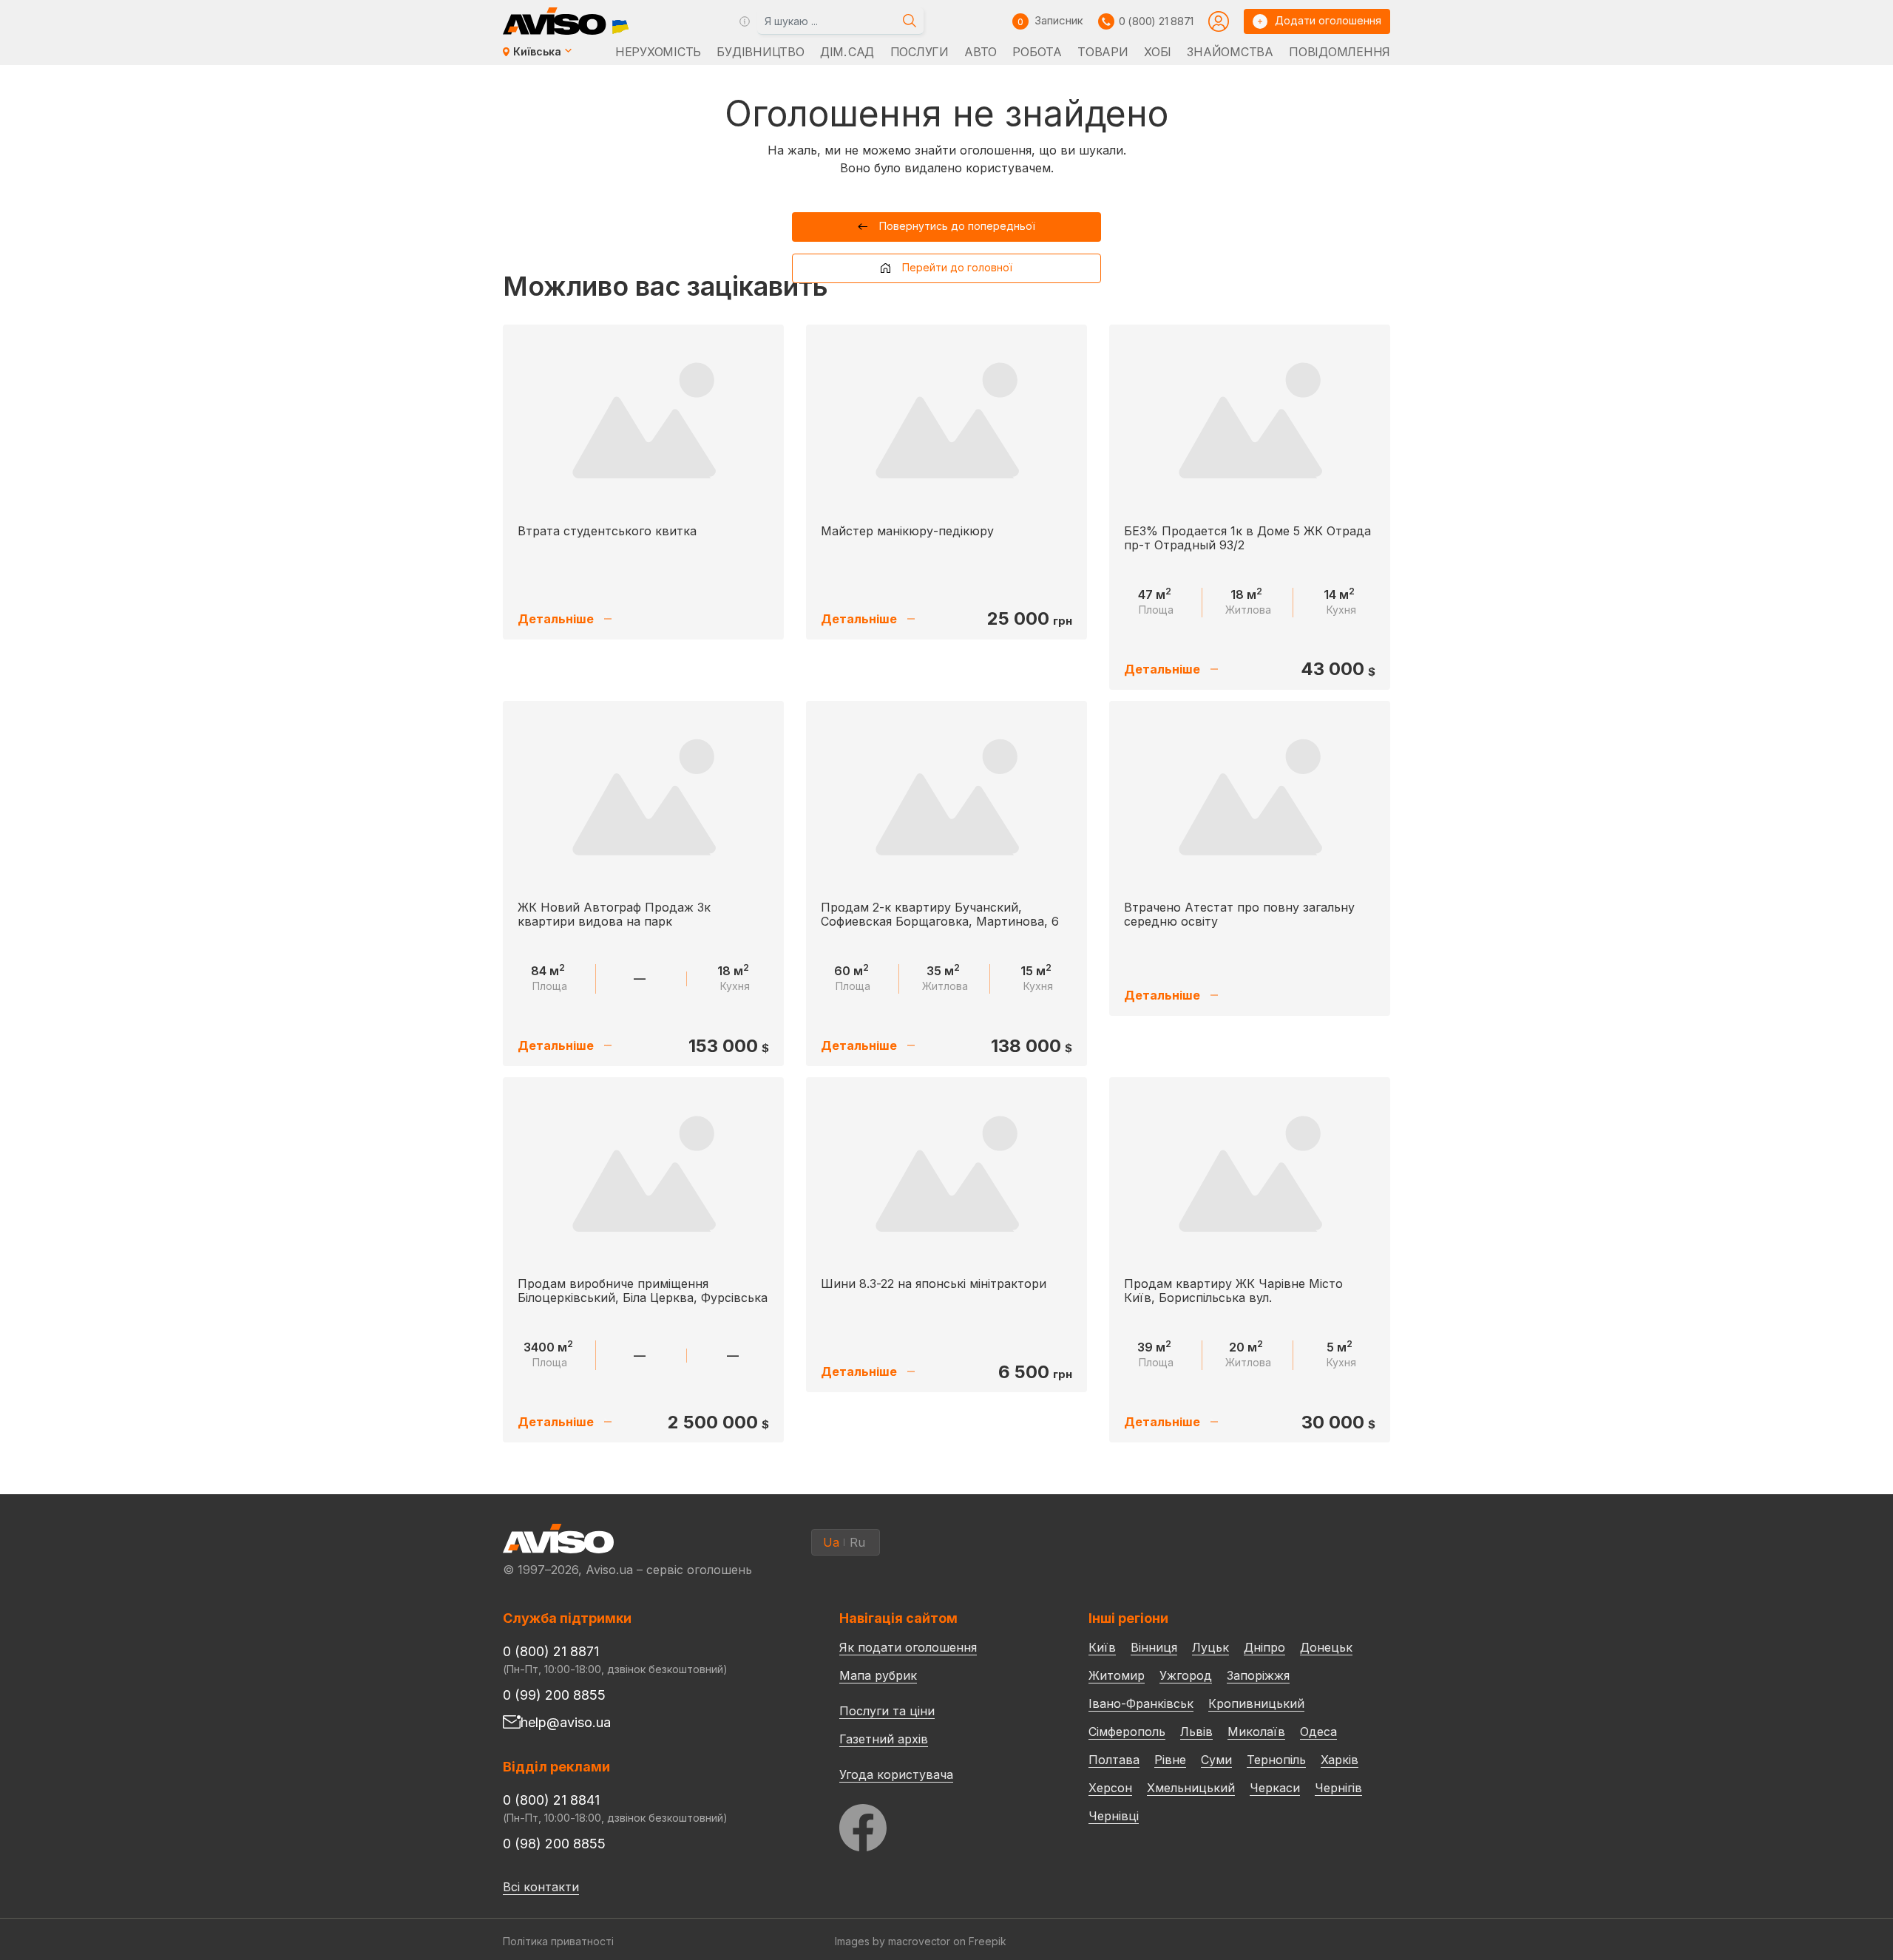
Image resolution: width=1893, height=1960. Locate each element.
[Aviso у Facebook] (936, 1824)
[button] (947, 227)
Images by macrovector (893, 1941)
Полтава (1114, 1760)
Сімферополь (1127, 1732)
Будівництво (760, 52)
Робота (1037, 52)
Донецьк (1326, 1647)
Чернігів (1338, 1788)
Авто (981, 52)
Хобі (1158, 52)
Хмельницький (1191, 1788)
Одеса (1318, 1732)
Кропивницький (1256, 1703)
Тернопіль (1276, 1760)
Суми (1216, 1760)
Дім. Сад (847, 52)
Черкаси (1275, 1788)
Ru (857, 1542)
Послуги (920, 52)
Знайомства (1230, 52)
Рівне (1170, 1760)
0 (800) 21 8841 (551, 1800)
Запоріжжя (1258, 1675)
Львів (1196, 1732)
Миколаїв (1256, 1732)
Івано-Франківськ (1141, 1703)
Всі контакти (541, 1887)
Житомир (1117, 1675)
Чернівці (1114, 1816)
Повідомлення (1340, 52)
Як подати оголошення (908, 1647)
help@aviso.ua (566, 1722)
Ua (831, 1542)
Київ (1102, 1647)
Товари (1103, 52)
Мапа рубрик (878, 1675)
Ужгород (1186, 1675)
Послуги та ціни (887, 1710)
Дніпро (1264, 1647)
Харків (1340, 1760)
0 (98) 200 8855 (554, 1844)
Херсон (1110, 1788)
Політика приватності (558, 1941)
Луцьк (1210, 1647)
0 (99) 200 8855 (554, 1695)
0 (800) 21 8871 (1156, 21)
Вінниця (1154, 1647)
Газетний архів (884, 1739)
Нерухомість (658, 52)
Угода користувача (896, 1774)
